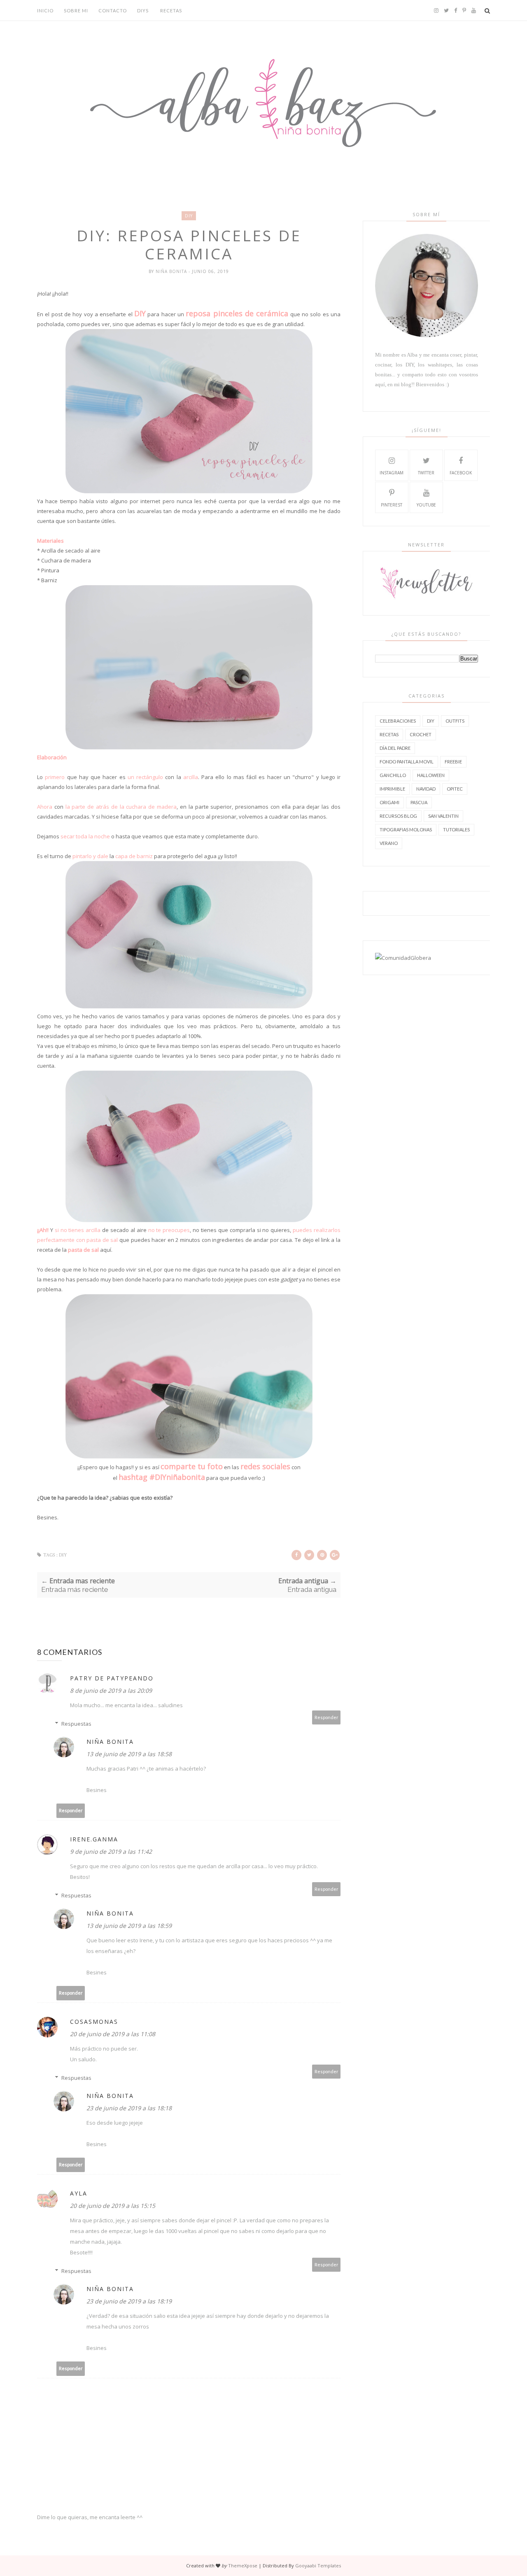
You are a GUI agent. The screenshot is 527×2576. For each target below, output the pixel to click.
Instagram (392, 473)
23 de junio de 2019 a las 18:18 (129, 2108)
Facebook (461, 473)
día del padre (395, 748)
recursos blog (398, 816)
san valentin (443, 816)
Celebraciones (398, 721)
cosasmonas (94, 2022)
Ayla (79, 2193)
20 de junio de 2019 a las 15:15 (113, 2206)
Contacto (113, 10)
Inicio (45, 10)
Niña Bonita (172, 271)
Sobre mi (76, 10)
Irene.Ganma (94, 1839)
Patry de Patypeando (112, 1678)
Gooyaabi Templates (318, 2565)
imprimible (392, 789)
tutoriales (456, 829)
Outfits (455, 721)
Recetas (171, 10)
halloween (431, 775)
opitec (455, 789)
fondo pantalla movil (407, 762)
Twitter (426, 473)
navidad (426, 789)
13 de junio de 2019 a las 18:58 (129, 1754)
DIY (189, 216)
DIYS (143, 10)
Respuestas (76, 1724)
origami (389, 802)
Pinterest (392, 505)
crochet (421, 734)
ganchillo (393, 775)
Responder (326, 1717)
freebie (453, 762)
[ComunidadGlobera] (403, 958)
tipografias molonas (406, 829)
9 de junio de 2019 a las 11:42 (111, 1851)
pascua (419, 802)
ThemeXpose (243, 2565)
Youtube (426, 505)
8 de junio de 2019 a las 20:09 (111, 1690)
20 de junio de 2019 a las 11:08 (113, 2034)
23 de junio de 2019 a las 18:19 (129, 2301)
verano (389, 843)
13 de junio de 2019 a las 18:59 (129, 1926)
